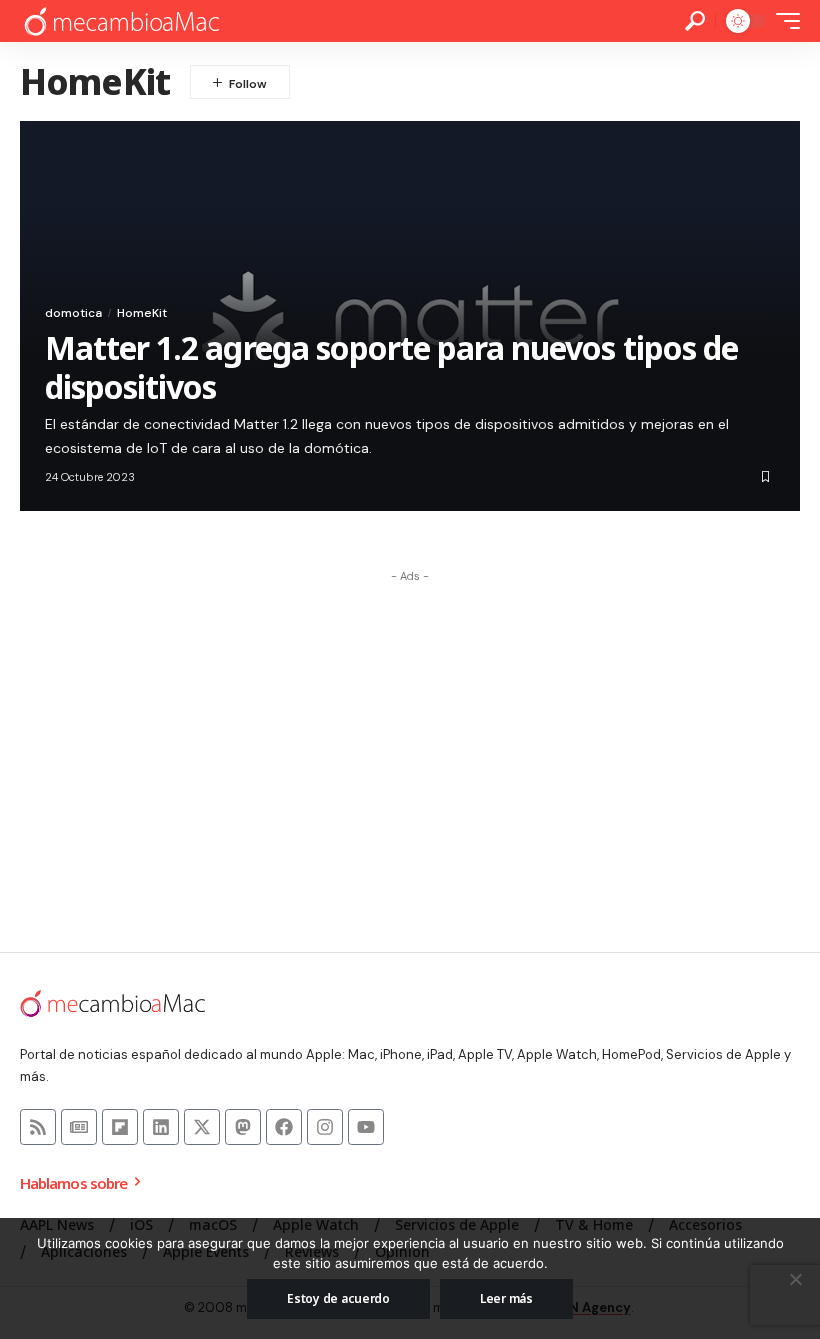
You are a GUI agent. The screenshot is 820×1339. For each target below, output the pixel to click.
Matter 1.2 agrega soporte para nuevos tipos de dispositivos (391, 366)
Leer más (506, 1298)
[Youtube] (366, 1127)
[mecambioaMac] (121, 21)
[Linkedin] (161, 1127)
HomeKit (142, 313)
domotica (73, 313)
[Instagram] (325, 1127)
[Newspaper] (79, 1127)
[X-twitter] (202, 1127)
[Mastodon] (243, 1127)
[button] (695, 21)
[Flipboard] (120, 1127)
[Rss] (38, 1127)
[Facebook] (284, 1127)
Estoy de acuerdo (338, 1298)
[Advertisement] (410, 732)
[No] (795, 1279)
